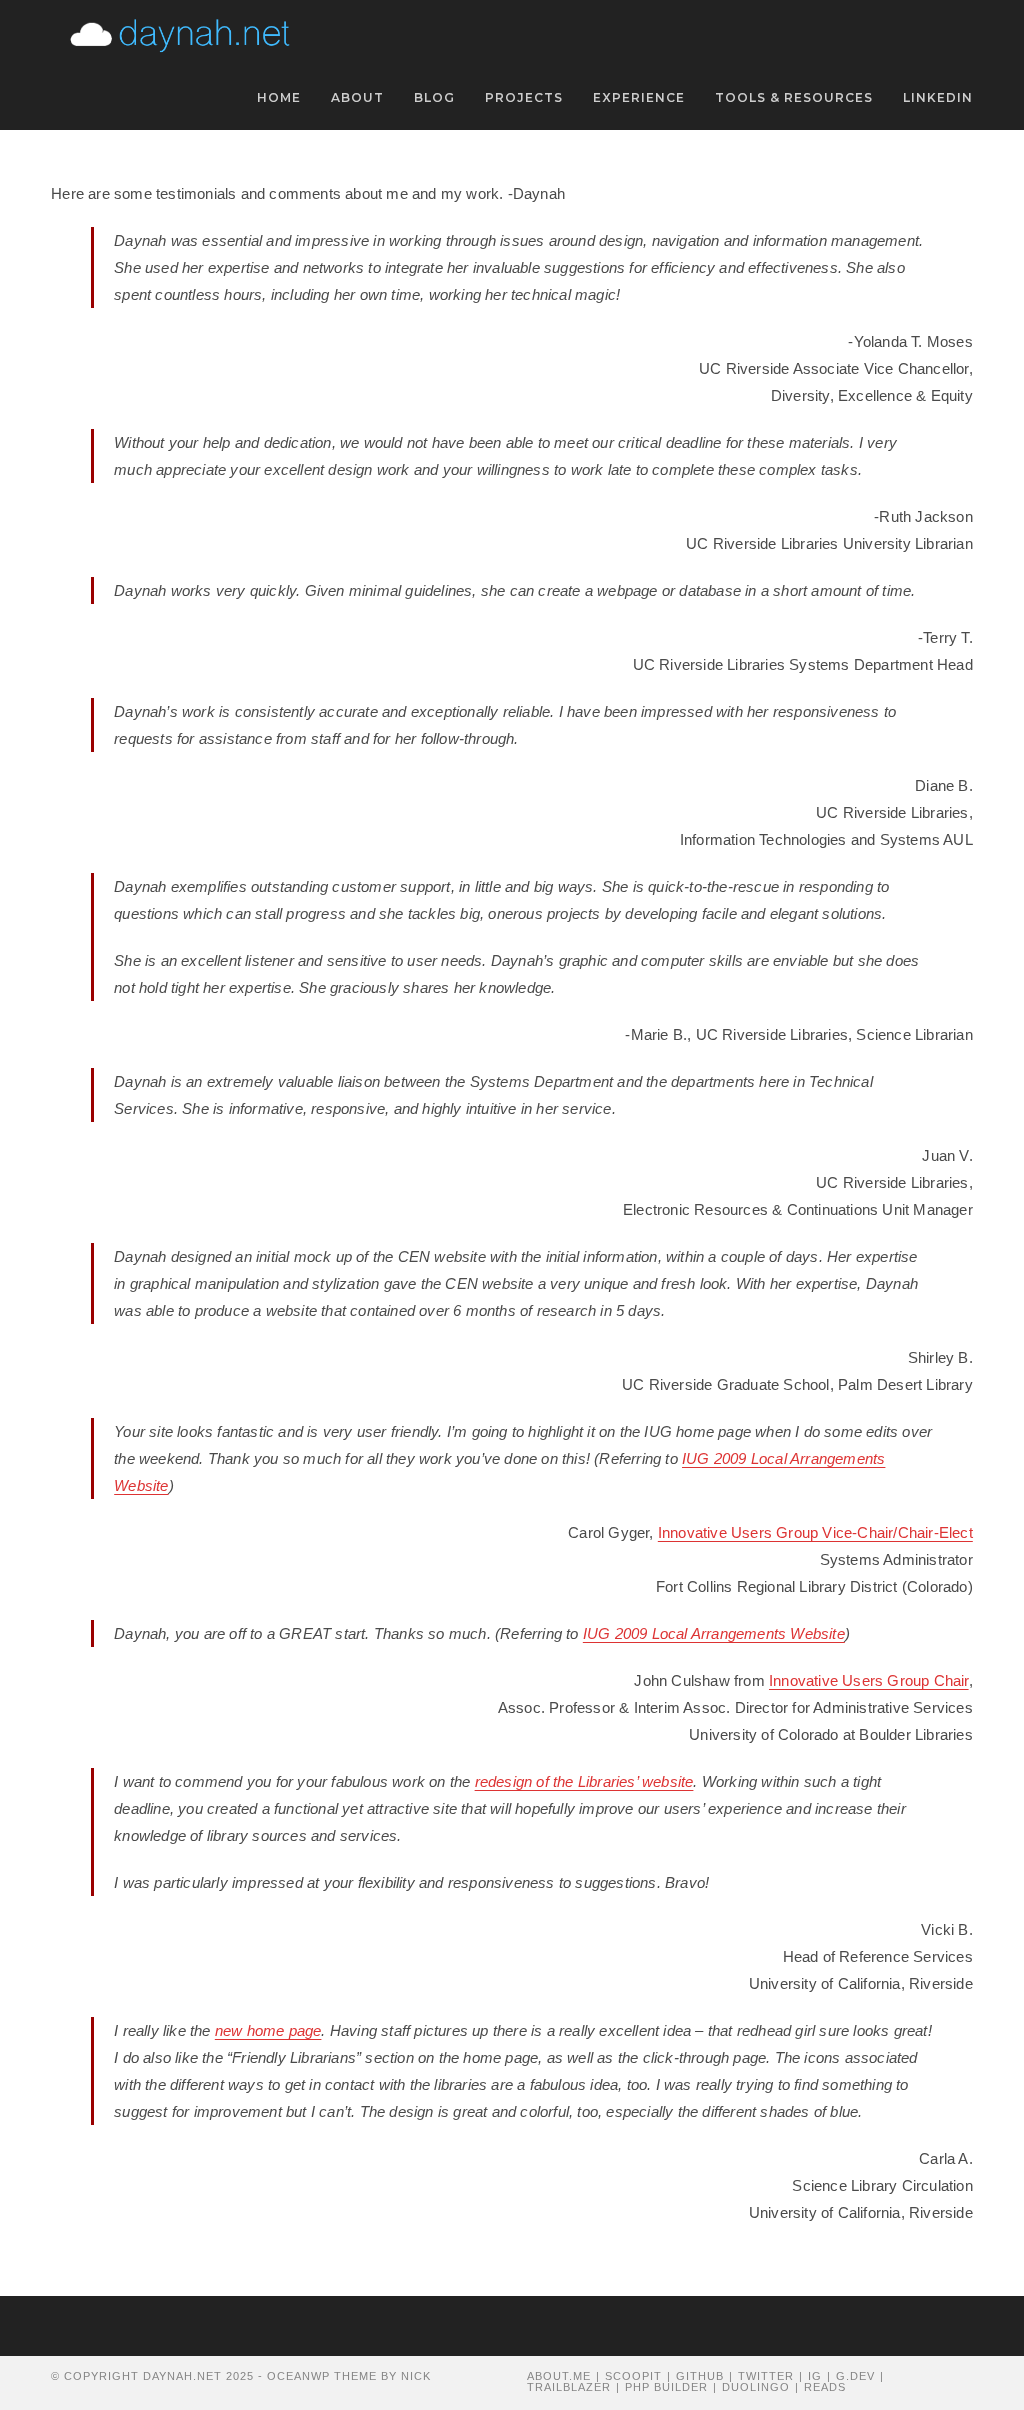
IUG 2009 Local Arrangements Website (714, 1633)
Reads (825, 2387)
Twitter (766, 2376)
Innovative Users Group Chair (869, 1680)
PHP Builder (666, 2387)
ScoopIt (633, 2376)
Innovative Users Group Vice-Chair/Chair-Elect (815, 1532)
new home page (268, 2030)
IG (815, 2376)
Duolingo (756, 2387)
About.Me (559, 2376)
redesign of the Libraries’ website (584, 1781)
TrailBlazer (569, 2387)
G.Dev (855, 2376)
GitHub (700, 2376)
